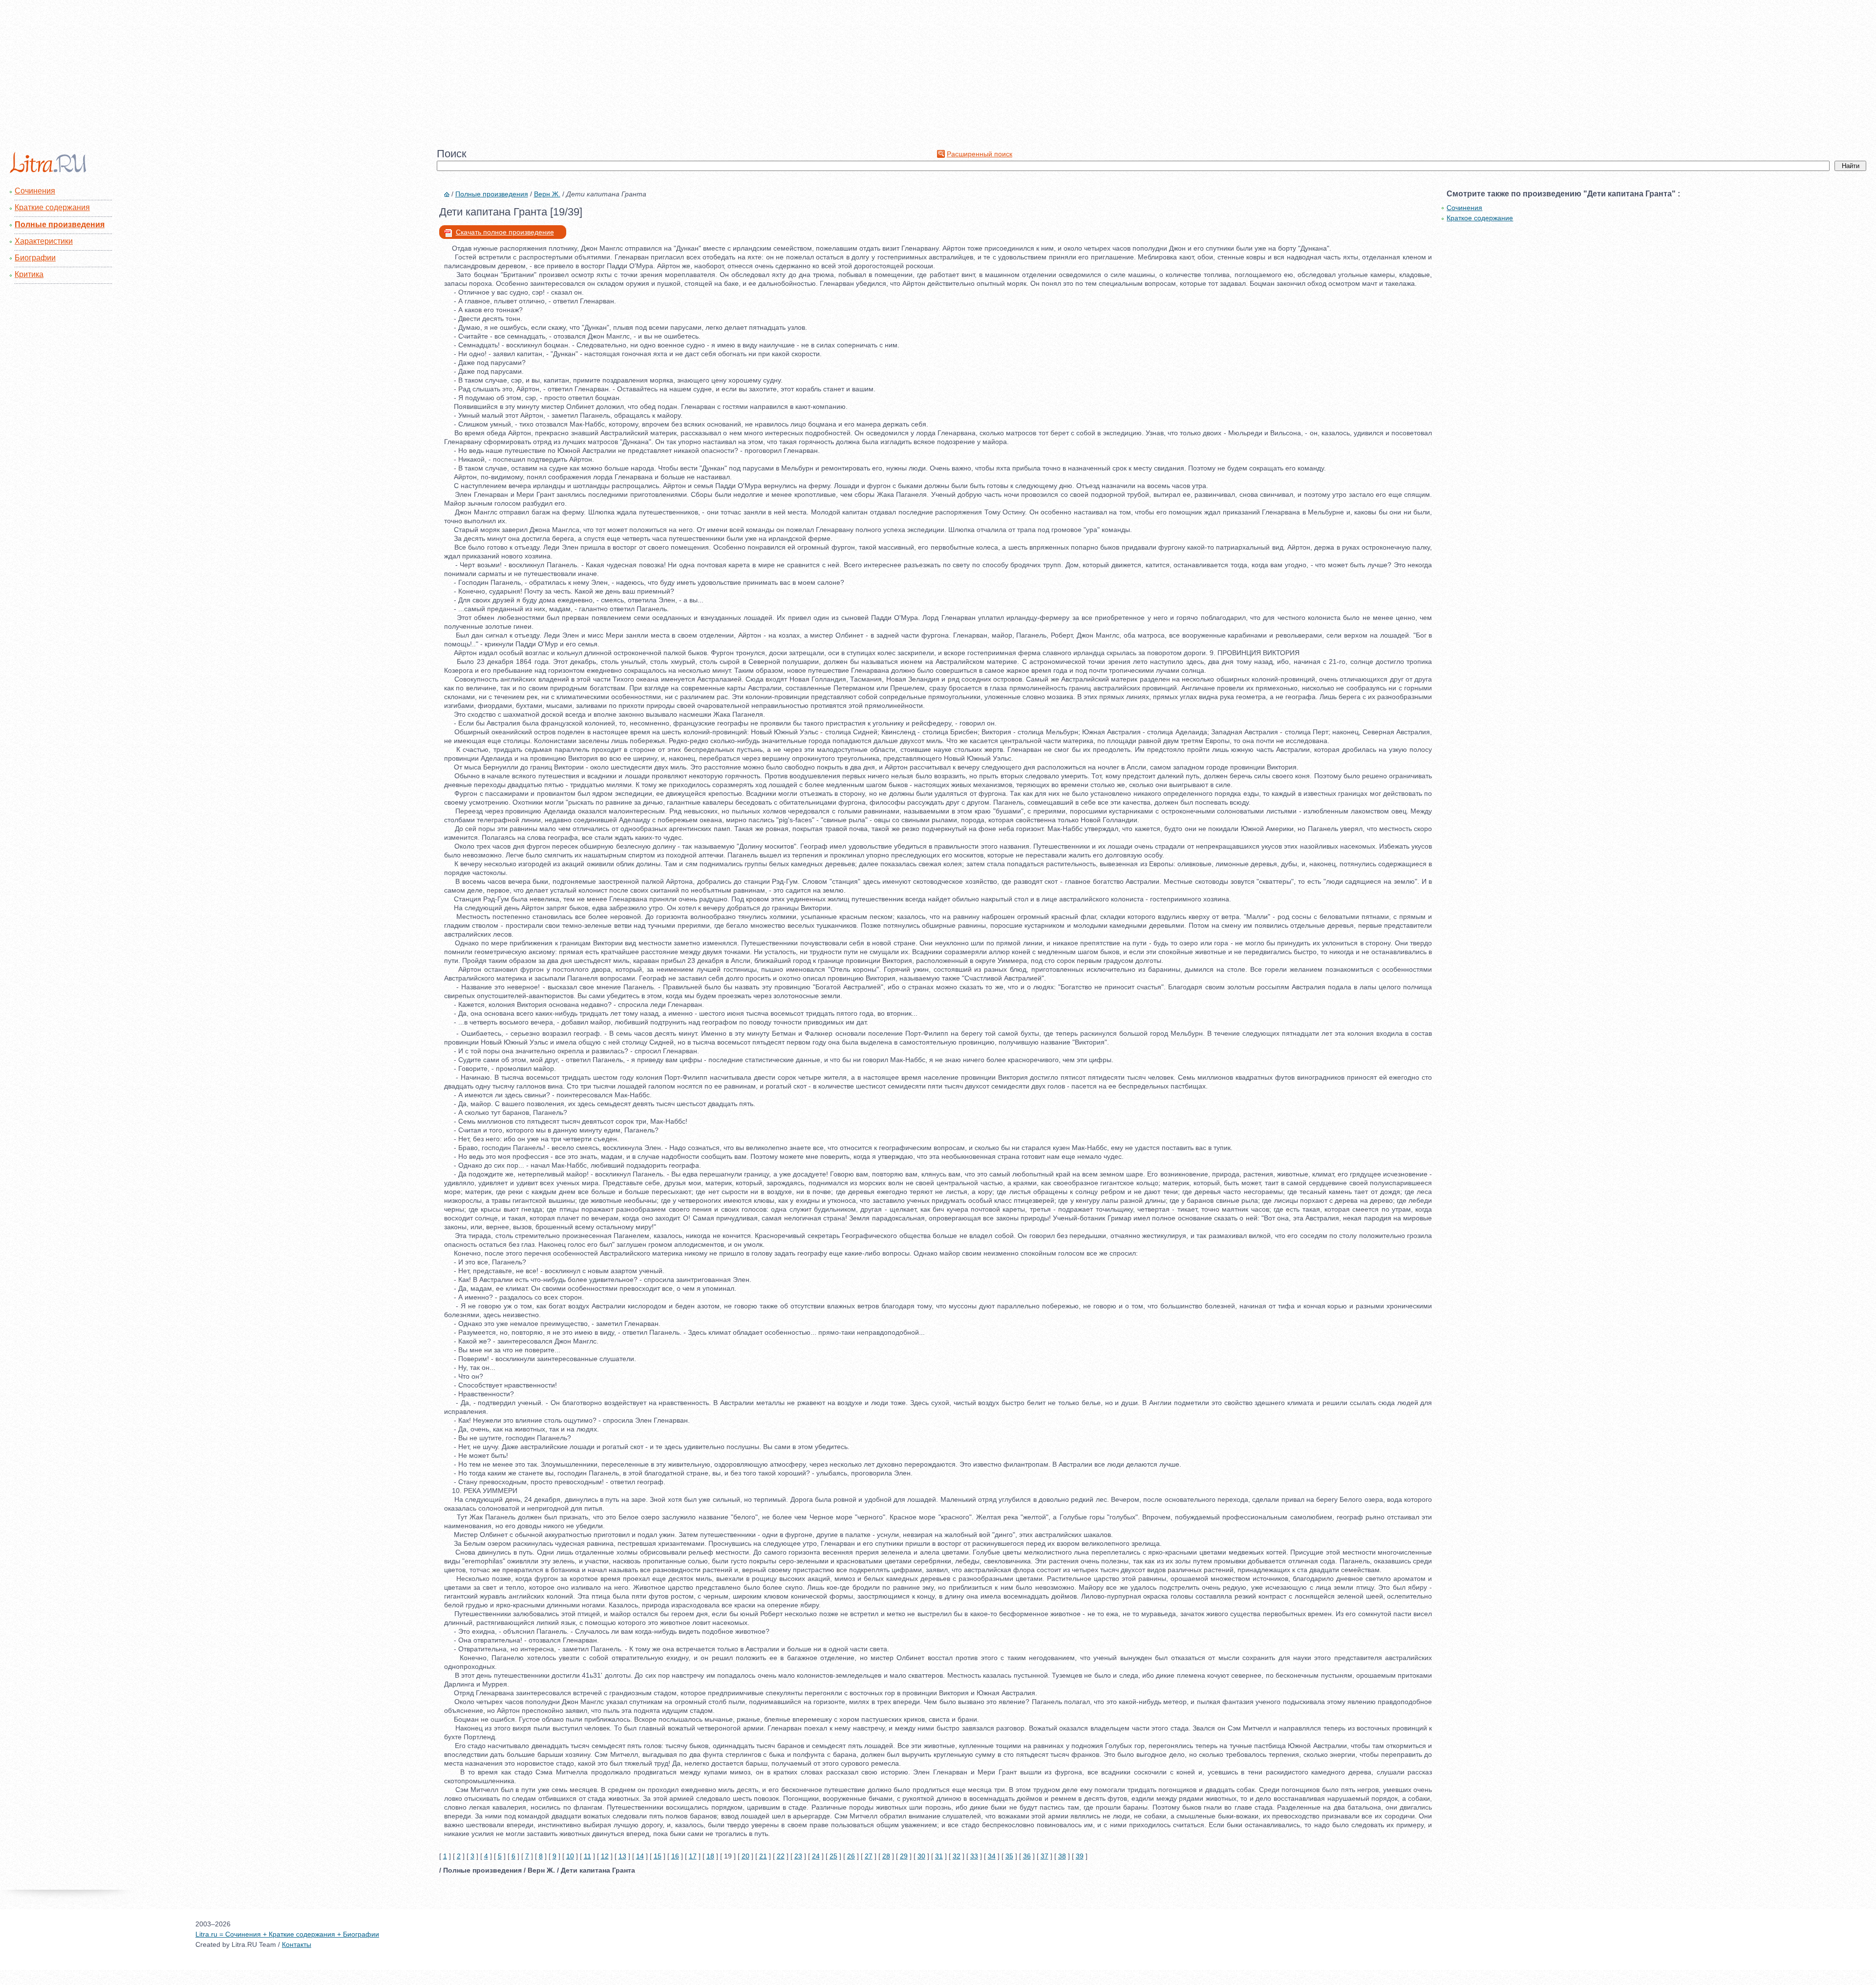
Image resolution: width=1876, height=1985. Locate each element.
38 (1062, 1856)
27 (869, 1856)
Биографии (35, 258)
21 (763, 1856)
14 (640, 1856)
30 (921, 1856)
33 (974, 1856)
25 (833, 1856)
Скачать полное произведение (505, 232)
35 (1009, 1856)
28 (886, 1856)
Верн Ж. (547, 194)
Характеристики (44, 241)
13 (622, 1856)
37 (1045, 1856)
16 (675, 1856)
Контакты (297, 1944)
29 (904, 1856)
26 (851, 1856)
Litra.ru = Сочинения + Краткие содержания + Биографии (287, 1934)
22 (781, 1856)
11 (587, 1856)
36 (1027, 1856)
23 (798, 1856)
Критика (29, 274)
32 (957, 1856)
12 (605, 1856)
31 (939, 1856)
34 (992, 1856)
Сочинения (35, 191)
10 (570, 1856)
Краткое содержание (1480, 218)
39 (1080, 1856)
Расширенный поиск (980, 154)
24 (816, 1856)
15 (658, 1856)
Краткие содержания (52, 207)
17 (693, 1856)
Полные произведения (60, 224)
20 (746, 1856)
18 (710, 1856)
